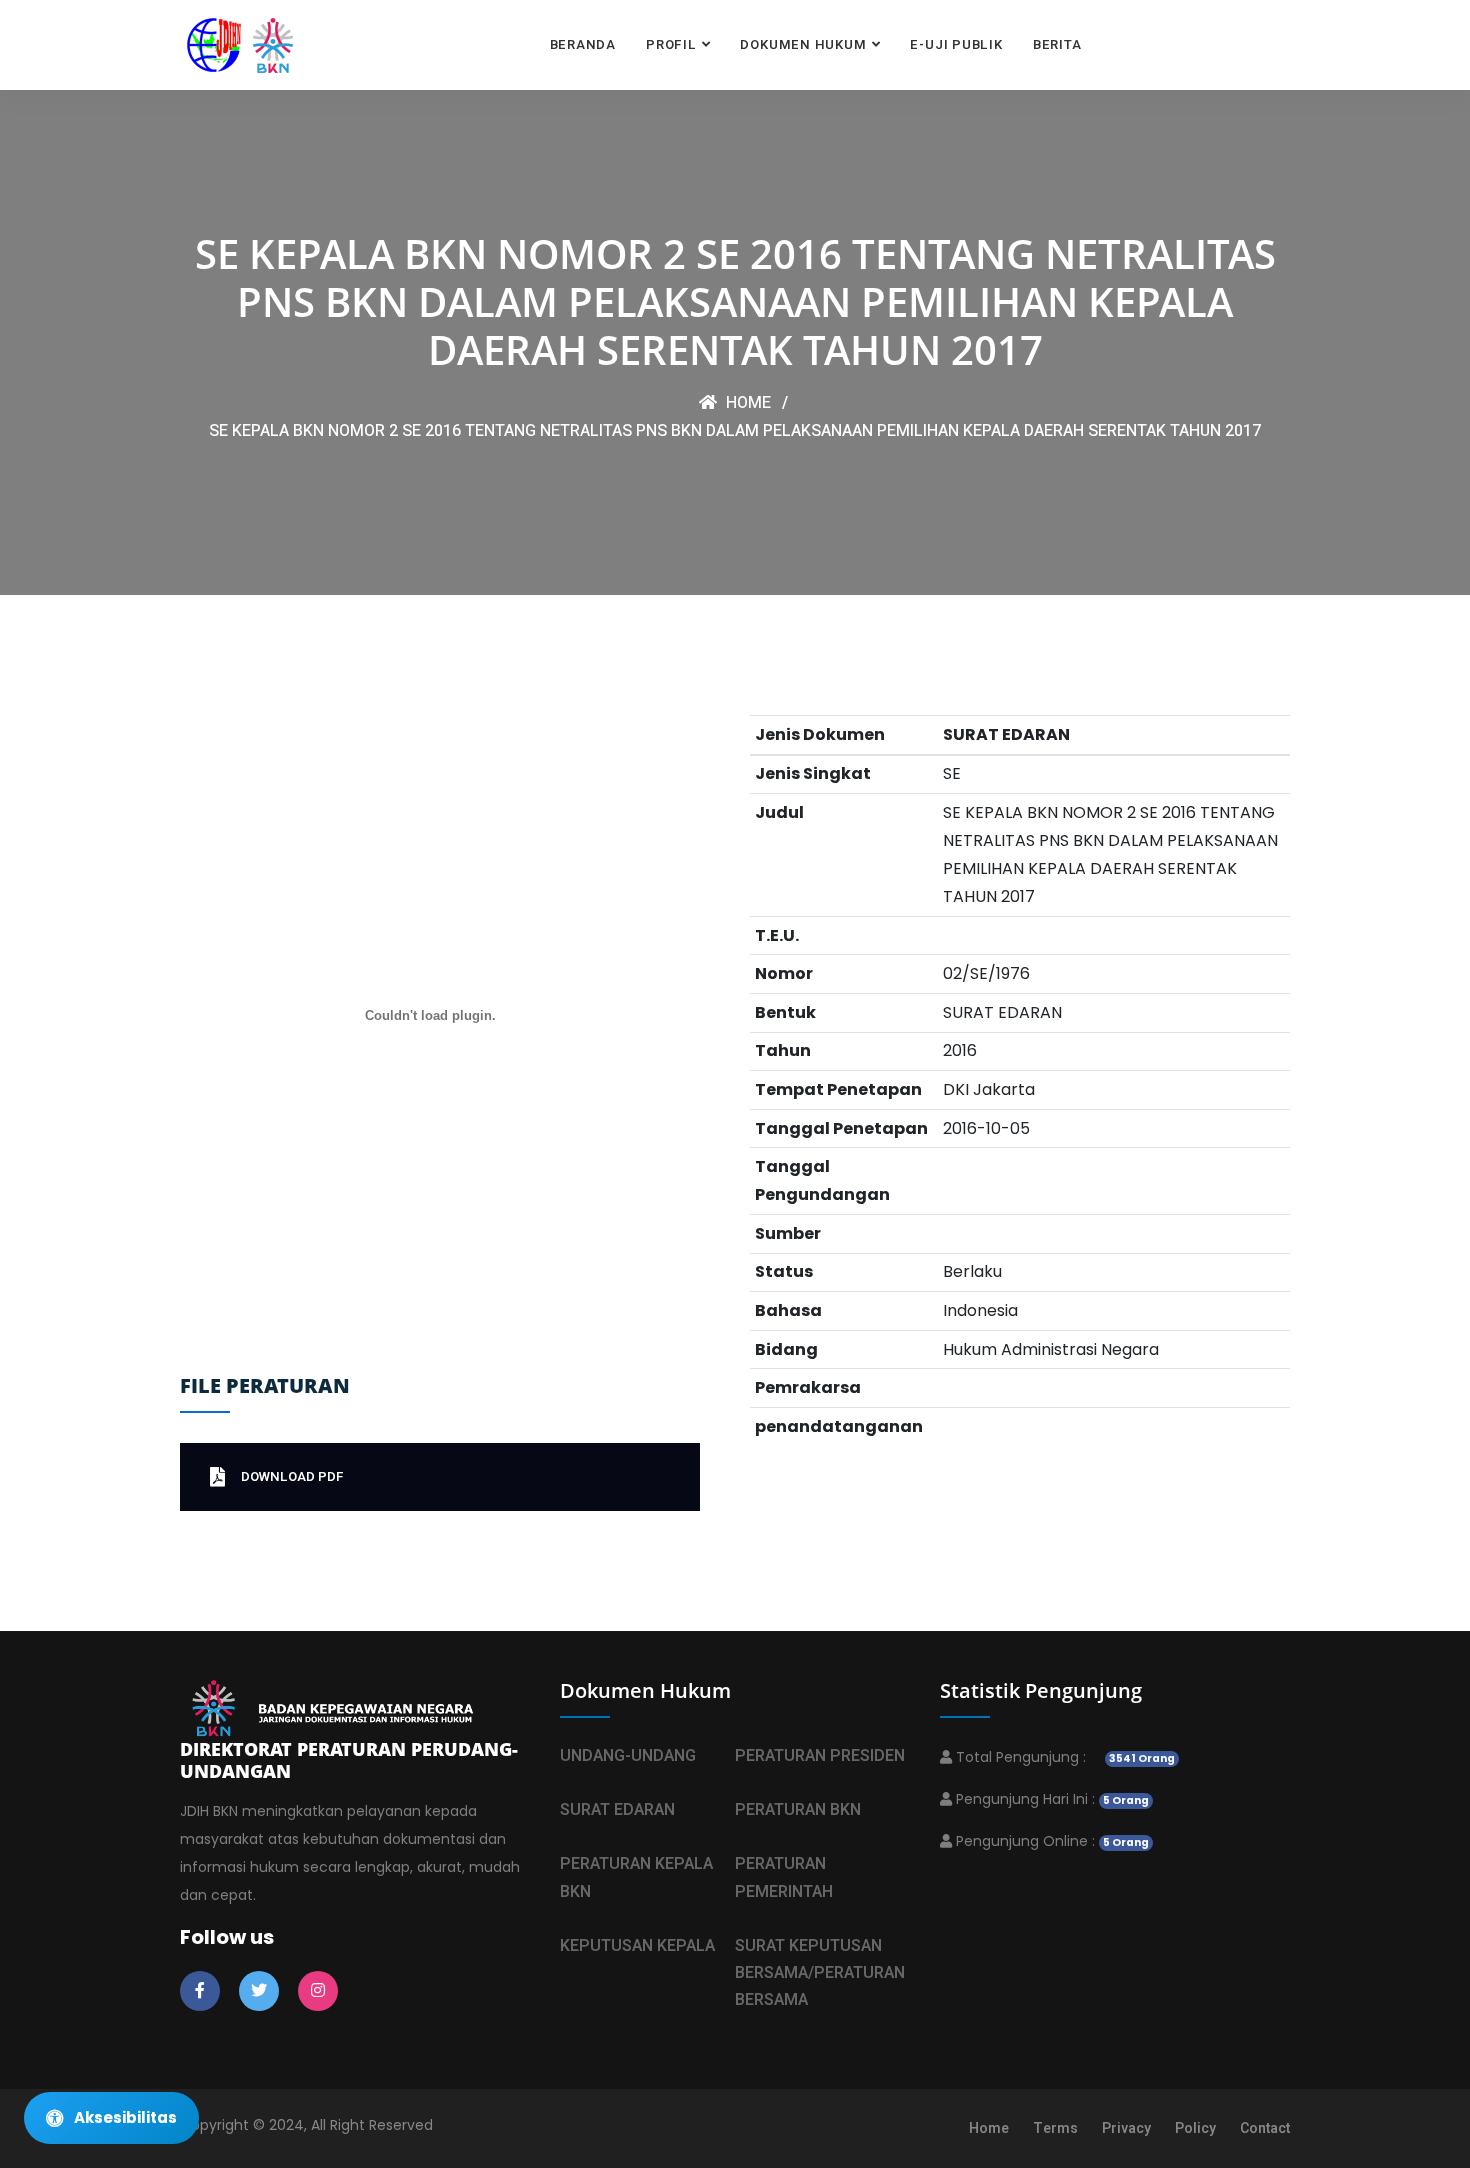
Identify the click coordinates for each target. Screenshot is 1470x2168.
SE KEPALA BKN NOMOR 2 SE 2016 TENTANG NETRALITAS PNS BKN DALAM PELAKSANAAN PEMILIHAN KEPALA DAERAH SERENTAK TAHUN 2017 (735, 431)
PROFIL (671, 44)
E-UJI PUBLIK (956, 44)
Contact (1265, 2128)
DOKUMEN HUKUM (803, 44)
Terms (1055, 2128)
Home (746, 403)
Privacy (1126, 2128)
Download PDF (292, 1476)
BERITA (1057, 44)
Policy (1195, 2128)
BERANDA (583, 44)
